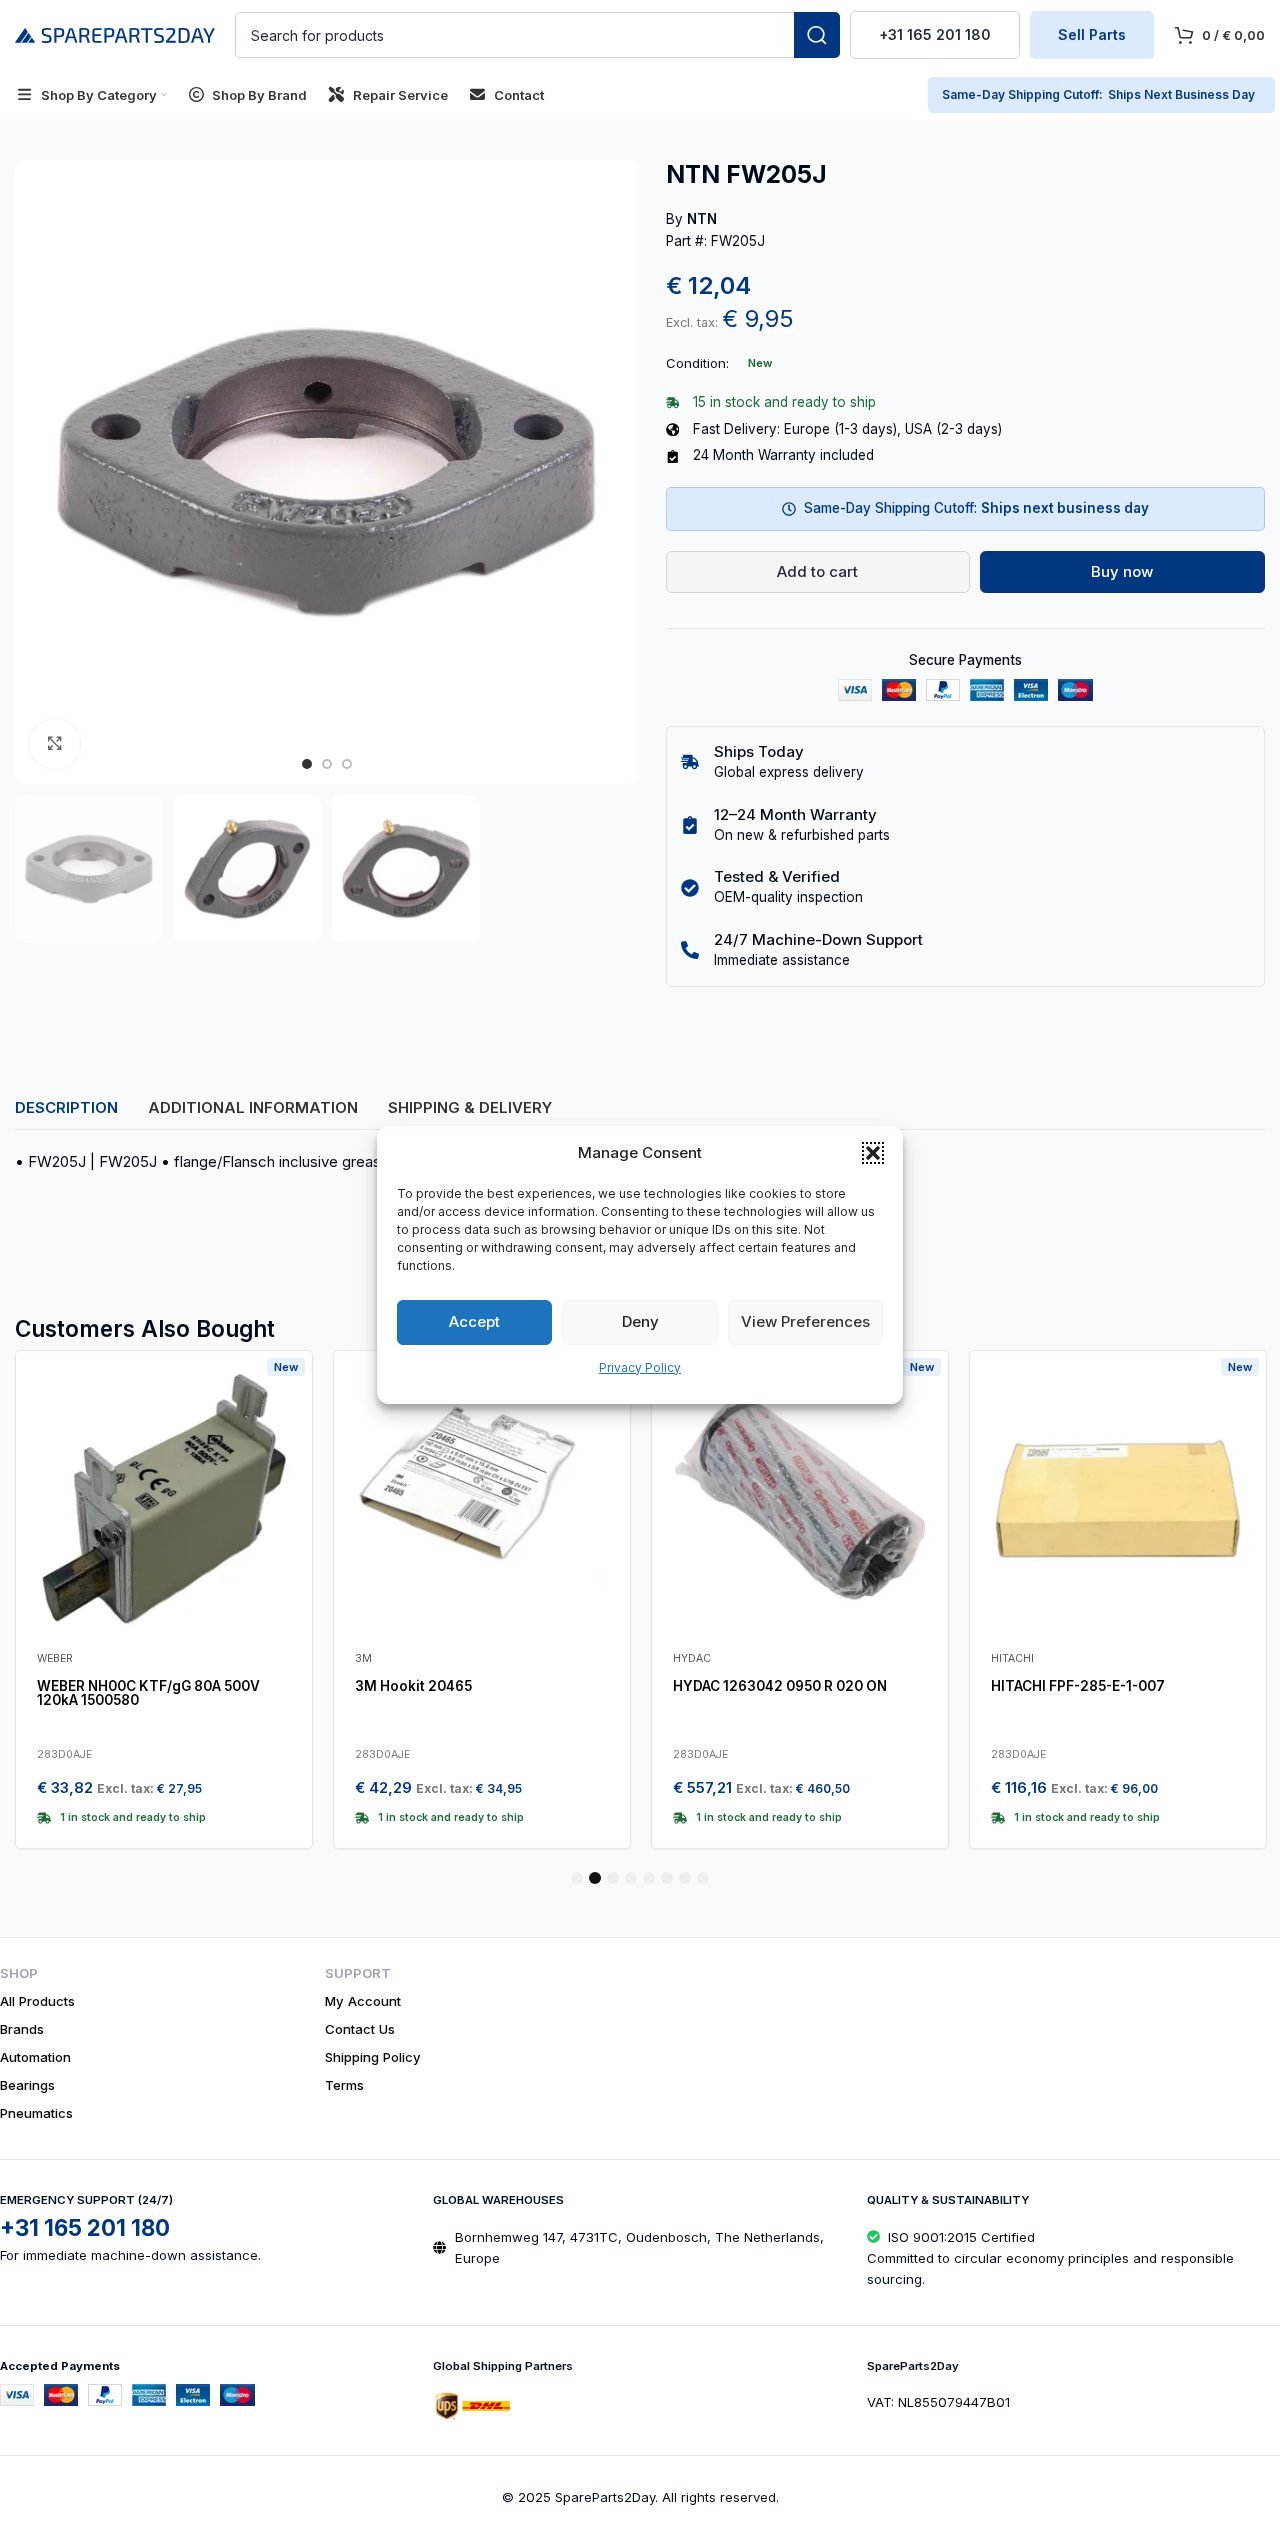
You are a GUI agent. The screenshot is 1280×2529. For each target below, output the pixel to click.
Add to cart (817, 571)
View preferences (805, 1321)
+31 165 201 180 (935, 34)
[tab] (66, 1108)
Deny (640, 1321)
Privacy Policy (640, 1367)
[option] (307, 764)
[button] (873, 1153)
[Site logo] (115, 33)
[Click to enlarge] (55, 744)
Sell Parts (1092, 34)
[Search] (817, 35)
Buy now (1122, 571)
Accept (474, 1321)
